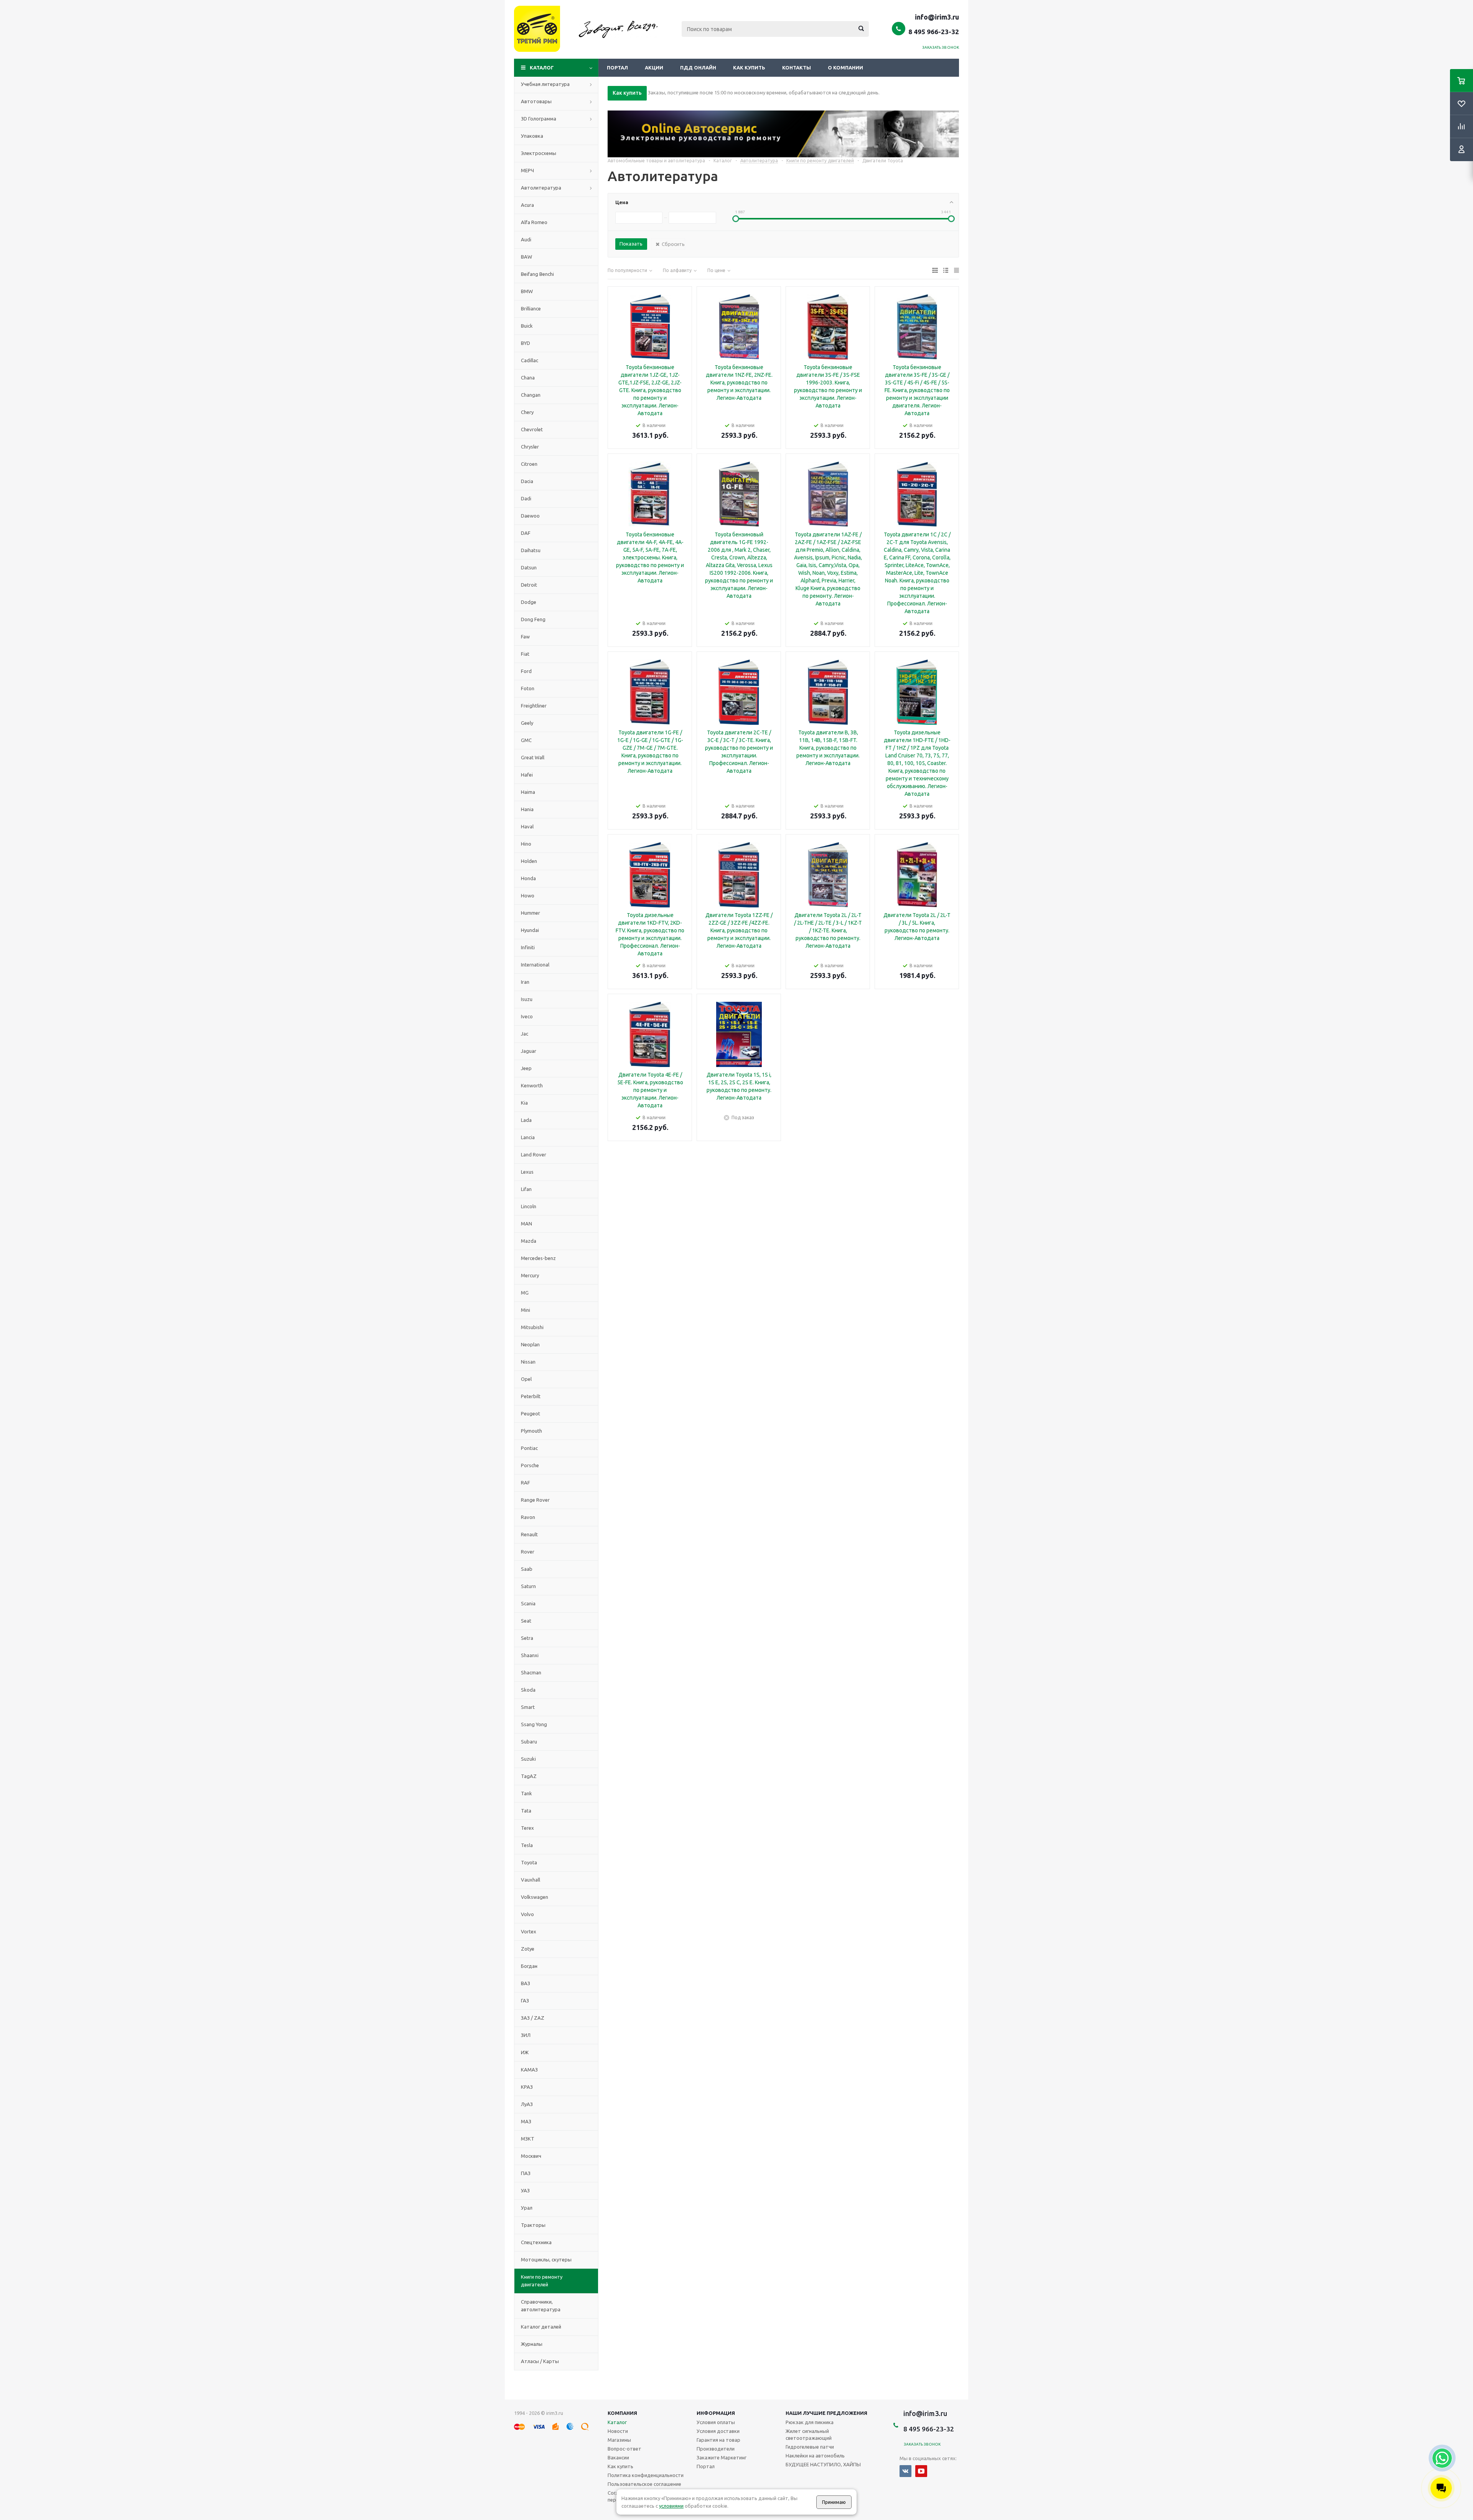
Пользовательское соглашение (644, 2484)
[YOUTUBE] (921, 2471)
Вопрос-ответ (624, 2449)
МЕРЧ (527, 170)
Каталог (542, 68)
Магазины (619, 2440)
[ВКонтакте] (905, 2471)
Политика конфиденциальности (646, 2475)
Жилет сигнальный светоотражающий (809, 2434)
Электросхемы (539, 153)
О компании (845, 68)
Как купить (749, 68)
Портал (617, 68)
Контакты (797, 68)
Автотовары (536, 101)
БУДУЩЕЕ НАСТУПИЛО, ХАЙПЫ (823, 2464)
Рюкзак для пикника (810, 2422)
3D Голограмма (539, 119)
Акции (654, 68)
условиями (671, 2506)
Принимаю (834, 2502)
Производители (716, 2449)
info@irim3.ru (937, 17)
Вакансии (618, 2457)
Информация (716, 2413)
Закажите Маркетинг (722, 2457)
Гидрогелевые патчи (810, 2447)
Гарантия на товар (718, 2440)
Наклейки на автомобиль (815, 2456)
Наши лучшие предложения (826, 2413)
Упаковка (532, 136)
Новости (618, 2431)
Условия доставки (718, 2431)
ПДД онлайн (698, 68)
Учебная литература (545, 84)
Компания (622, 2413)
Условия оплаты (716, 2422)
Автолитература (541, 188)
